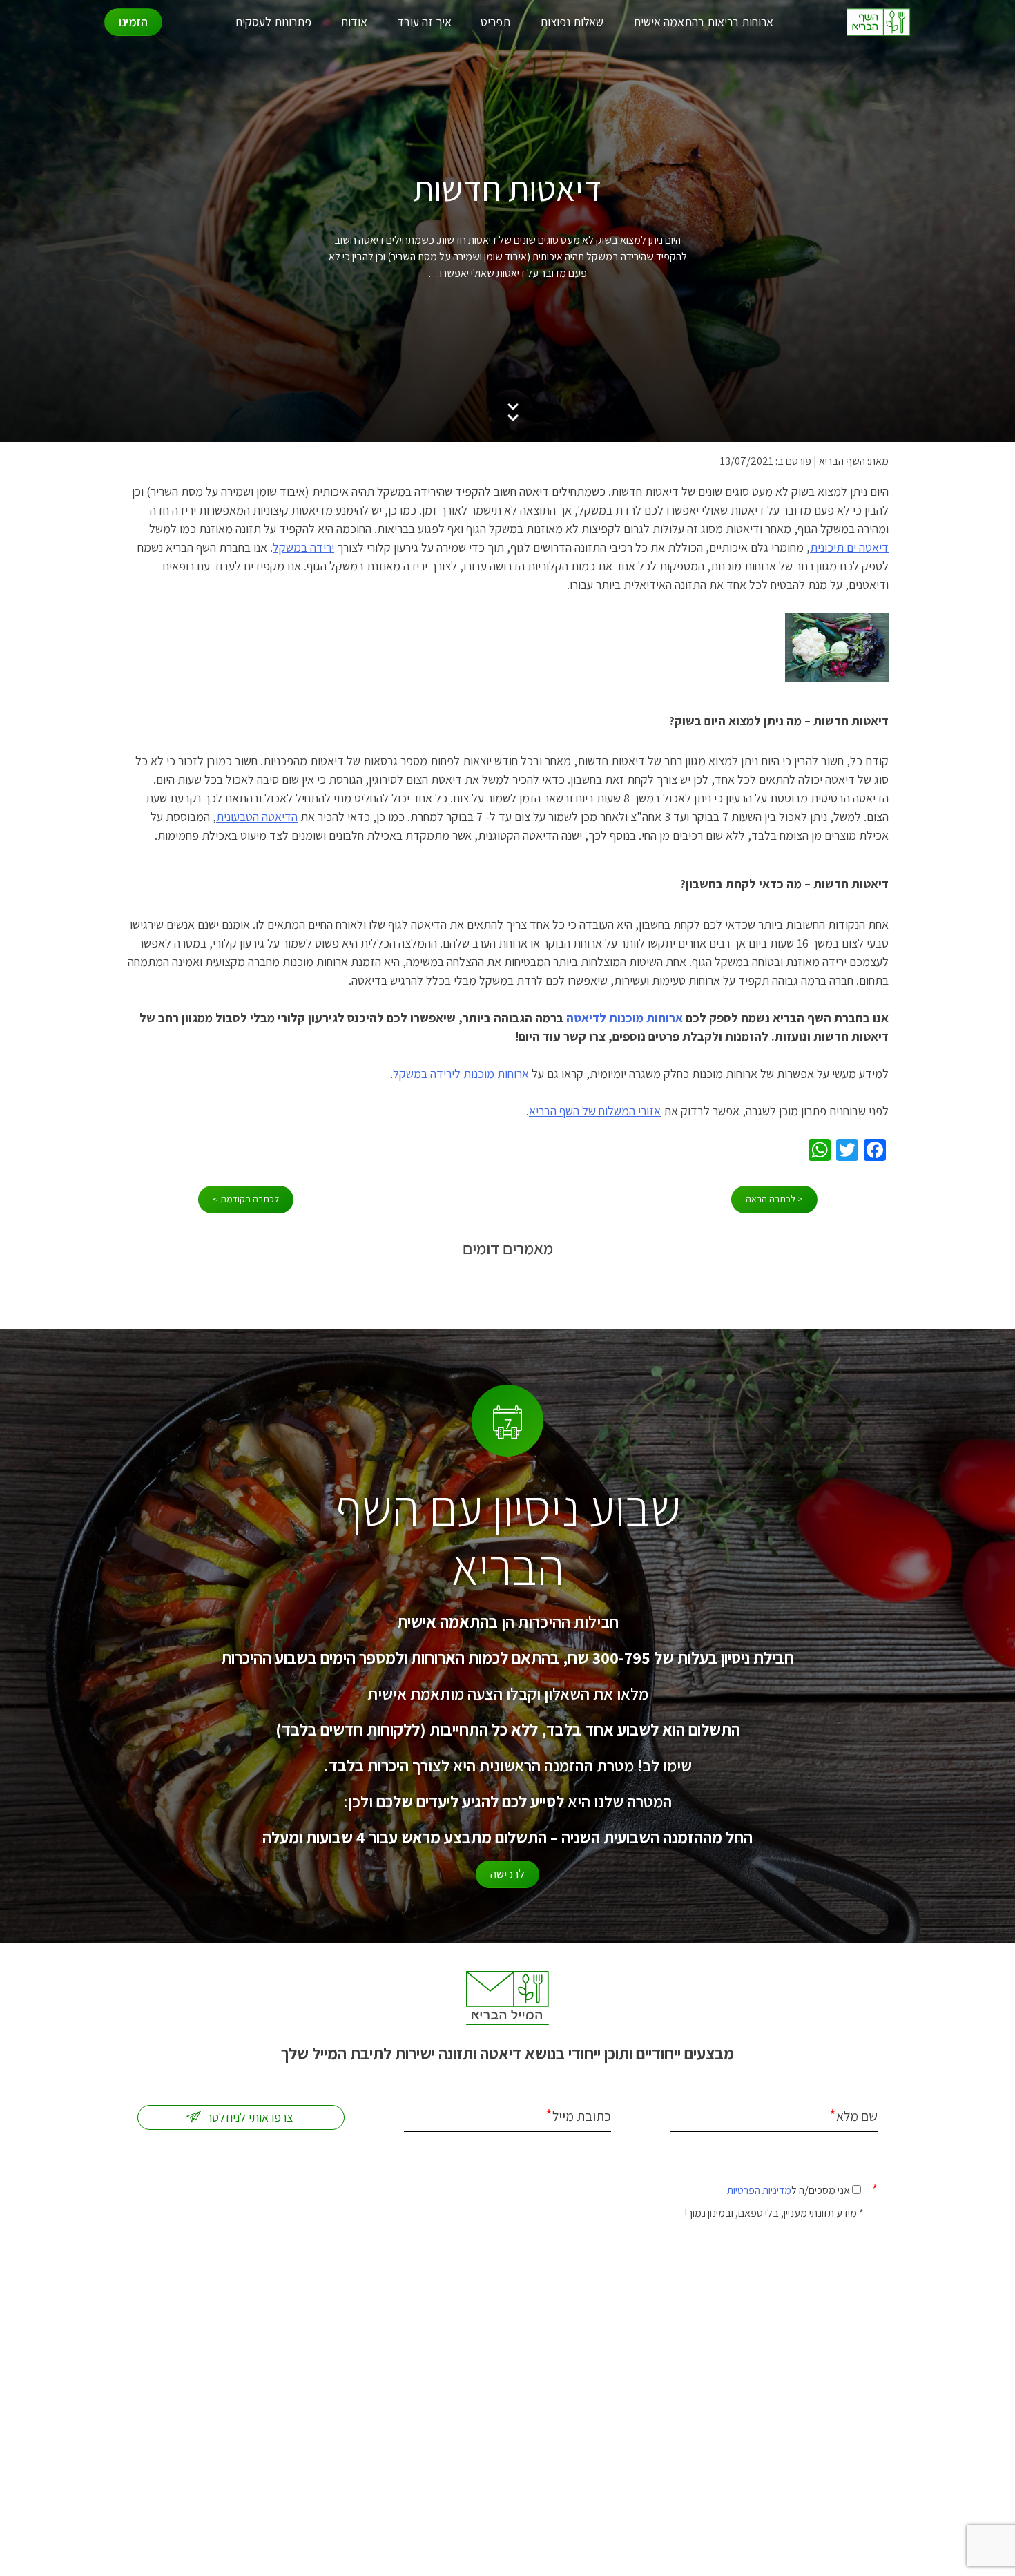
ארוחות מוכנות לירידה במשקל (461, 1074)
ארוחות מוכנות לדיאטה (625, 1018)
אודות (354, 22)
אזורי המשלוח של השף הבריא (595, 1111)
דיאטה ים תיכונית (849, 547)
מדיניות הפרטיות (759, 2190)
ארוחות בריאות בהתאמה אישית (703, 22)
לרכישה (507, 1874)
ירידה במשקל (303, 547)
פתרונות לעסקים (273, 22)
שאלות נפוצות (572, 22)
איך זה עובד (424, 22)
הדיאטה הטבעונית (257, 817)
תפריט (495, 22)
